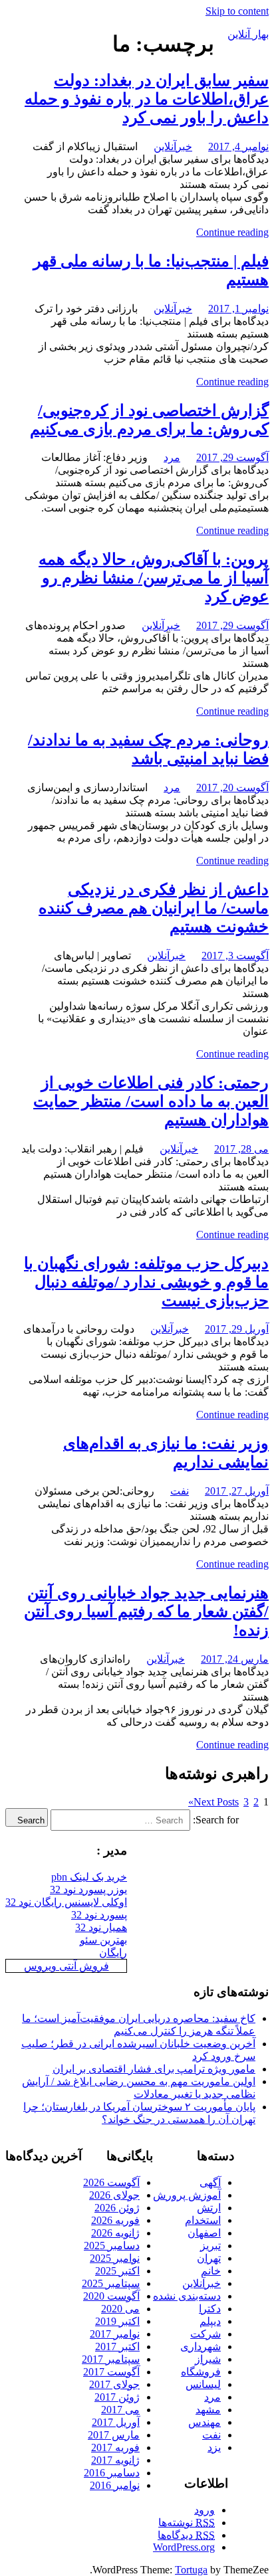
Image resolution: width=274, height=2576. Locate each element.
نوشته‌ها (187, 2523)
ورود (205, 2510)
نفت (180, 1491)
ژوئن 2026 (117, 2208)
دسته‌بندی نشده (187, 2296)
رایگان (113, 1953)
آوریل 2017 (116, 2422)
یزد (214, 2447)
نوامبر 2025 (115, 2258)
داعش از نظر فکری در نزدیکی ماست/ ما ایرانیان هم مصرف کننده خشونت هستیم (154, 908)
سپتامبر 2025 (111, 2283)
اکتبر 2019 (117, 2321)
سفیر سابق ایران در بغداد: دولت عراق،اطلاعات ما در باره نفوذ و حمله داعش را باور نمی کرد (147, 99)
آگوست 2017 (111, 2372)
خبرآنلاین (173, 146)
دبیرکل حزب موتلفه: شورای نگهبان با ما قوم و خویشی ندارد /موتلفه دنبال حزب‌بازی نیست (146, 1282)
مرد (172, 457)
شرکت (205, 2334)
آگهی (210, 2182)
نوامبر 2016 (115, 2485)
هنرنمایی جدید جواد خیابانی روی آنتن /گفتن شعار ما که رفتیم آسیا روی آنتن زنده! (146, 1611)
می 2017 (120, 2410)
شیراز (208, 2359)
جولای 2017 (114, 2384)
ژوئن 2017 (117, 2397)
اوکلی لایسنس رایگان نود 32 (66, 1902)
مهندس (205, 2422)
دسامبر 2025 (112, 2246)
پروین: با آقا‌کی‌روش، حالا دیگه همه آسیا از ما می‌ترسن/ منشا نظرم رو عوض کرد (154, 578)
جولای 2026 (114, 2195)
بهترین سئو (103, 1940)
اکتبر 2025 (117, 2271)
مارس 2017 (114, 2435)
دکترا (210, 2309)
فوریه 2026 (115, 2220)
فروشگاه (201, 2372)
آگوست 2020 (111, 2296)
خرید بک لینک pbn (89, 1877)
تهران (209, 2258)
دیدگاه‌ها (186, 2535)
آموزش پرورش (187, 2195)
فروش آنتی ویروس (67, 1966)
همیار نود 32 (101, 1927)
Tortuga (191, 2570)
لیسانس (203, 2384)
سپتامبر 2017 (111, 2359)
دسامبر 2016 (112, 2473)
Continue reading (232, 232)
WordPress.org (184, 2547)
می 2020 (120, 2309)
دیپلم (210, 2321)
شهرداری (201, 2346)
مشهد (208, 2410)
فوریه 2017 (115, 2447)
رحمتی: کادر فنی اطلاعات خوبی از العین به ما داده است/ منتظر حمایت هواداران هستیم (151, 1101)
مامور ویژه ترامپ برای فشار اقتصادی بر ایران (154, 2069)
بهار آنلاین (248, 34)
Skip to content (237, 11)
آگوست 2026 (111, 2182)
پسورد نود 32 (99, 1915)
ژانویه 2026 (115, 2233)
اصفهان (204, 2233)
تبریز (210, 2246)
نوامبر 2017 (115, 2334)
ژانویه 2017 (115, 2460)
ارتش (209, 2208)
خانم (211, 2271)
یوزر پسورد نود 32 (88, 1889)
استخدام (203, 2220)
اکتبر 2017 (117, 2346)
